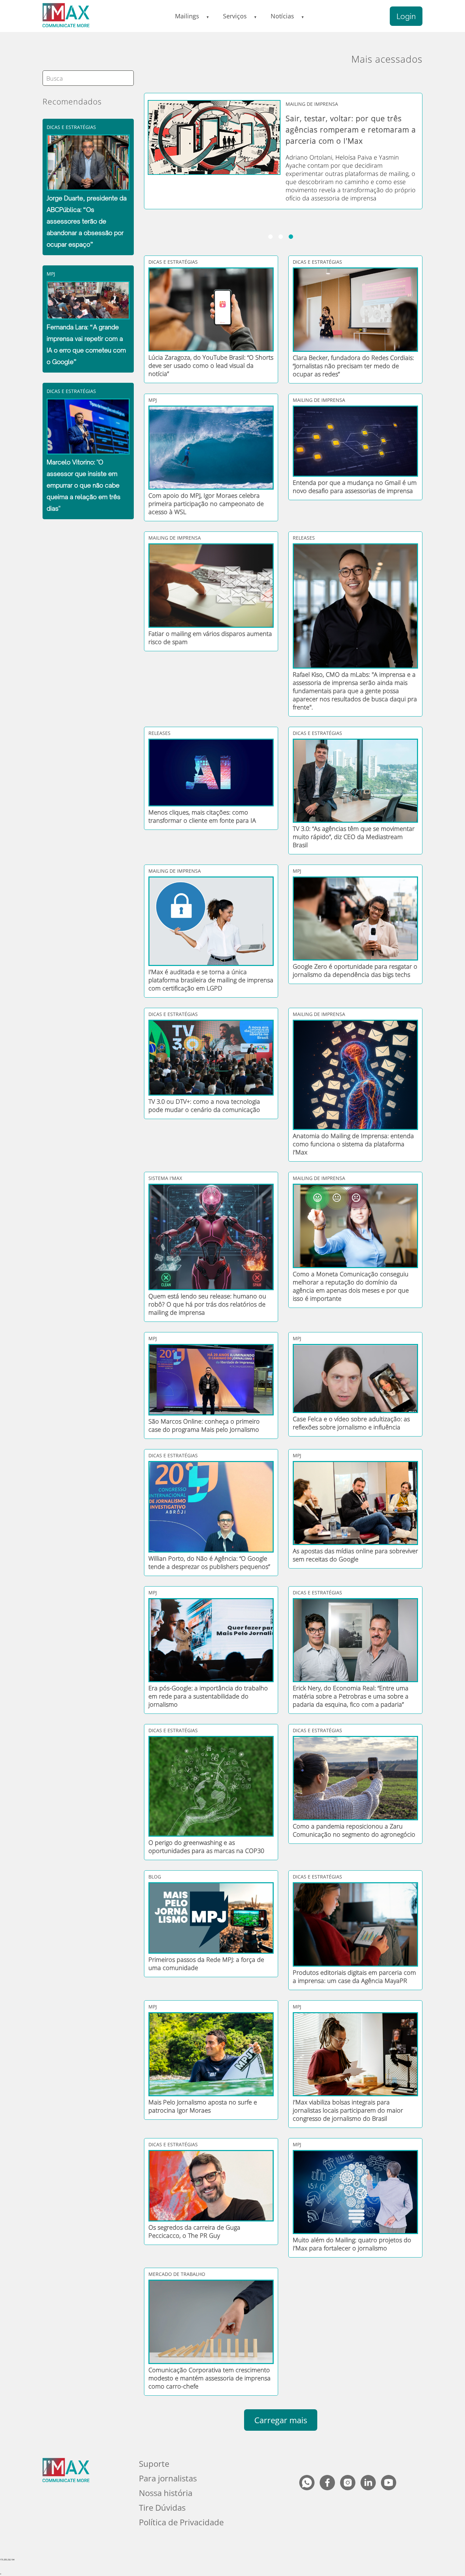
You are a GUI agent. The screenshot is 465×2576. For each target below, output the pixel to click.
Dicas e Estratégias (71, 127)
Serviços (235, 16)
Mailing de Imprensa (319, 400)
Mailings (187, 16)
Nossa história (166, 2493)
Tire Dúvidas (162, 2507)
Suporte (154, 2464)
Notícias (282, 16)
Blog (155, 1877)
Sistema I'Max (165, 1178)
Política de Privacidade (181, 2522)
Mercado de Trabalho (177, 2274)
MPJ (51, 274)
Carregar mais (281, 2420)
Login (406, 16)
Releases (304, 538)
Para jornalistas (168, 2478)
